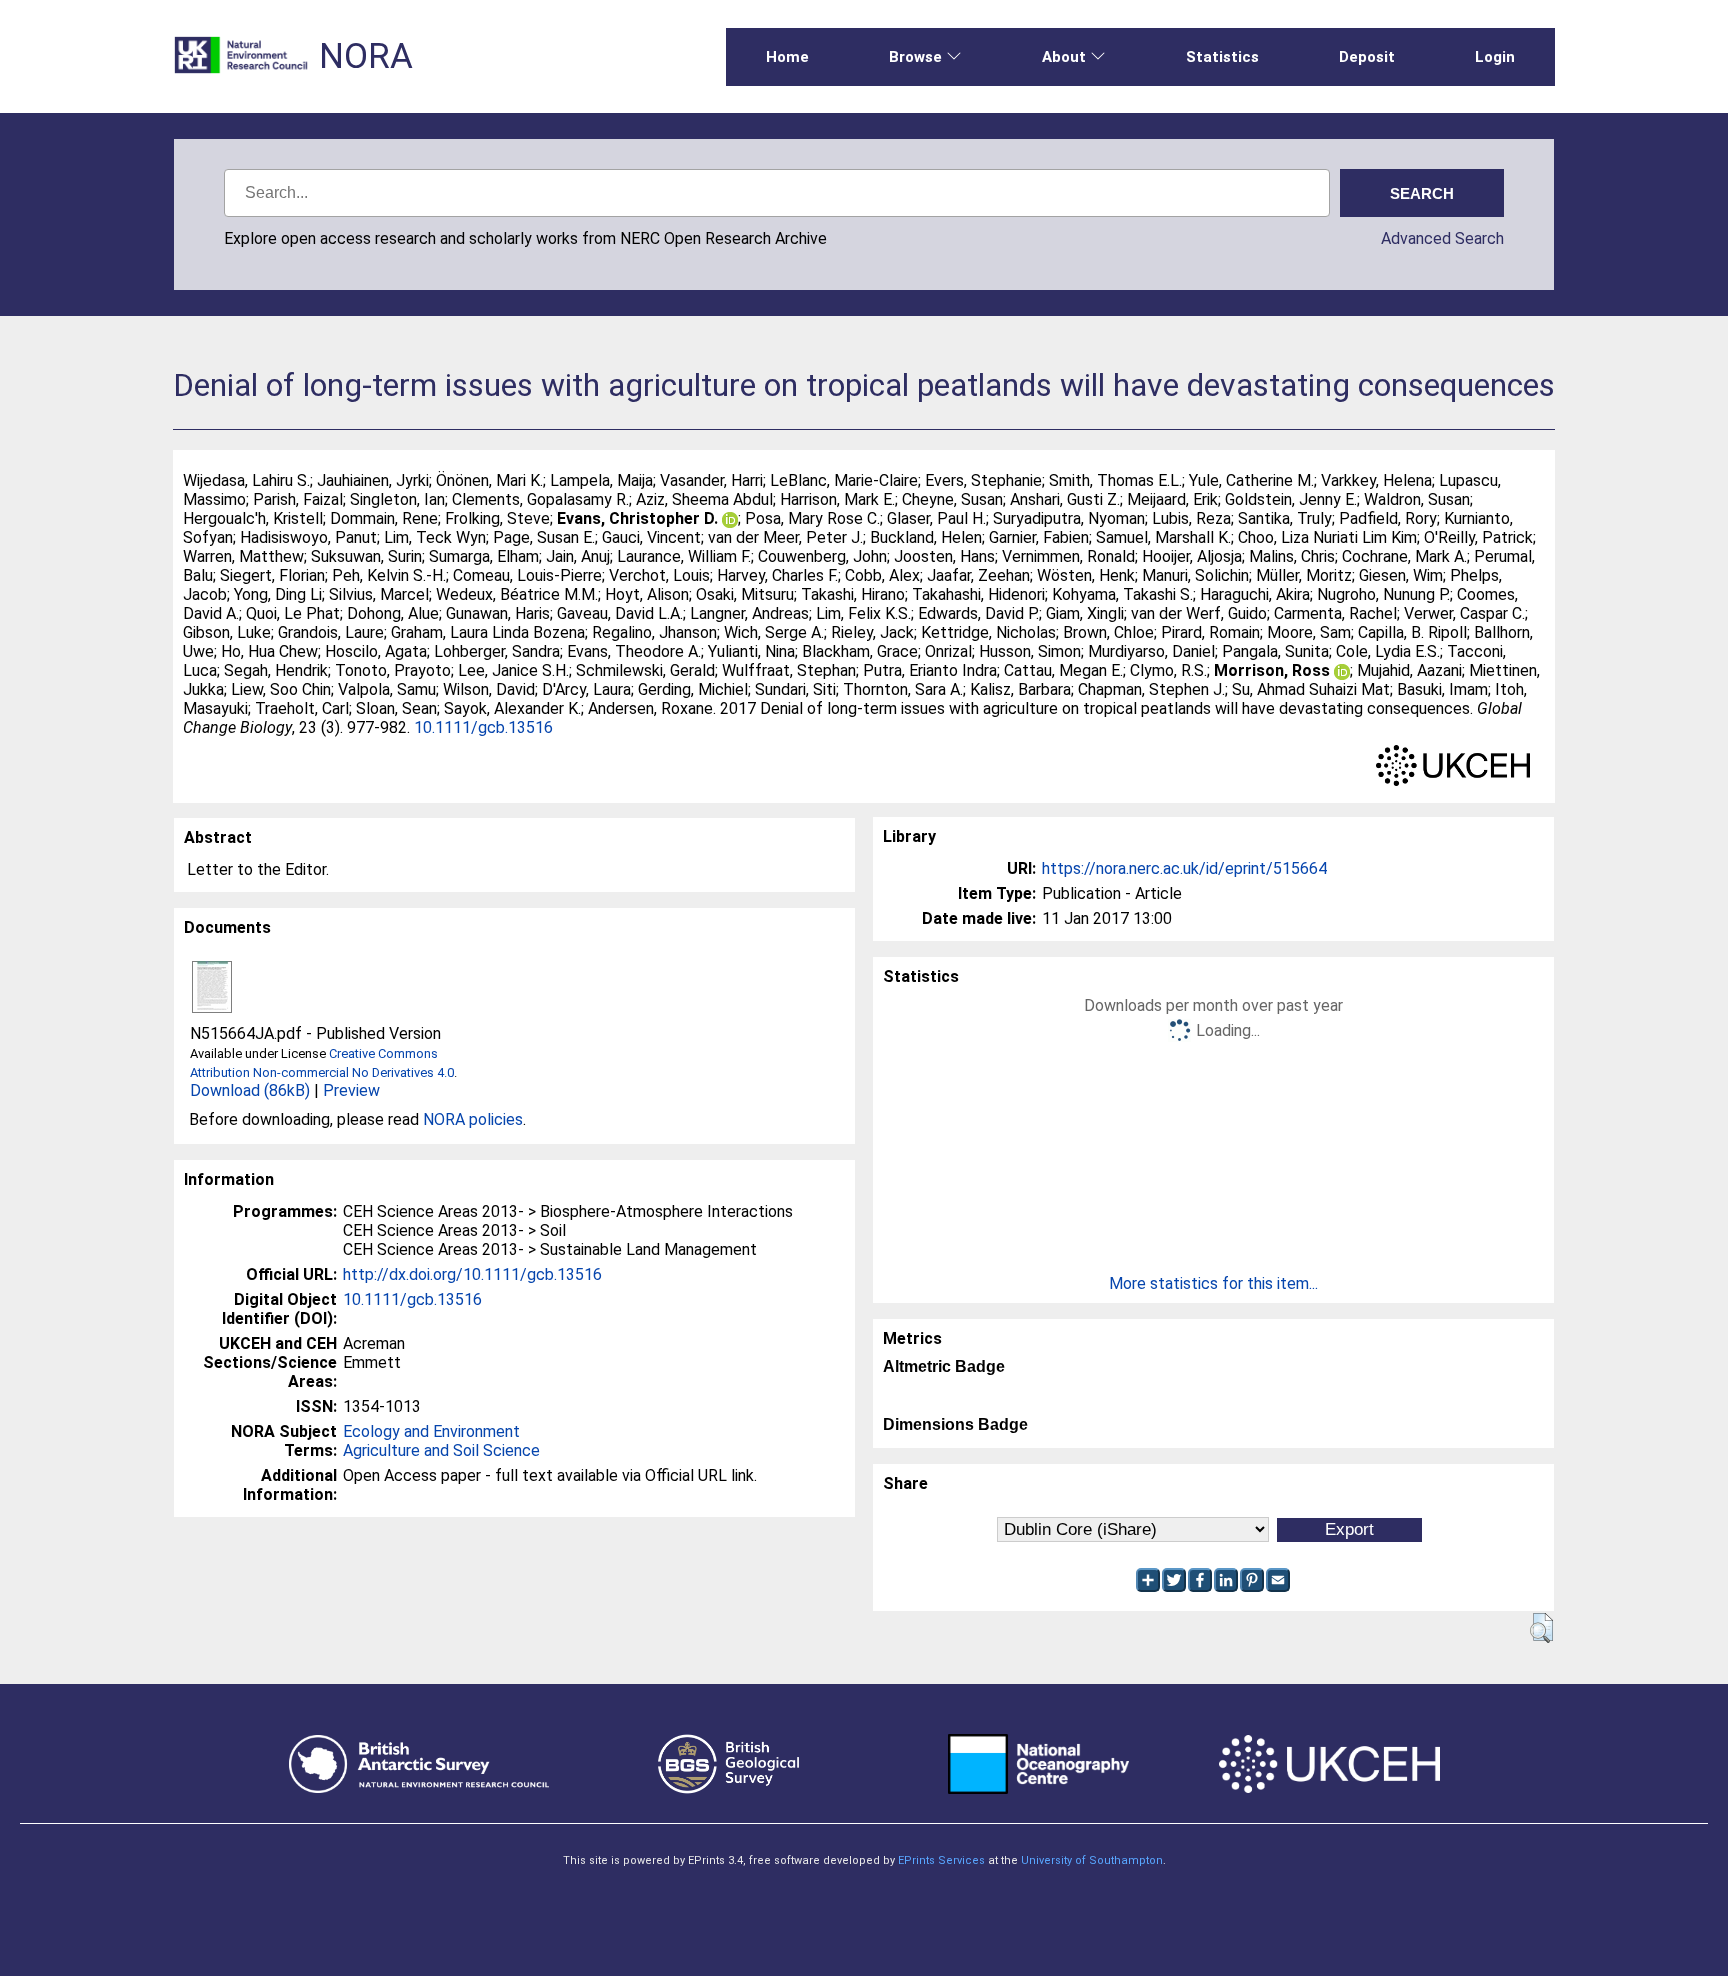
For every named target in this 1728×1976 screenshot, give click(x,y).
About (1064, 57)
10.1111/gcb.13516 (483, 727)
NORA (366, 56)
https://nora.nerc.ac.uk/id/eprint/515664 (1184, 868)
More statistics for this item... (1213, 1283)
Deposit (1367, 57)
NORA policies (473, 1119)
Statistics (1222, 57)
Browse (915, 57)
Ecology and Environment (431, 1431)
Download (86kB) (250, 1090)
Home (787, 57)
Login (1495, 57)
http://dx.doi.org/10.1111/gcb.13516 (472, 1274)
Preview (351, 1090)
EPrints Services (941, 1860)
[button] (1541, 1628)
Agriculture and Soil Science (441, 1450)
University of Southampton (1092, 1860)
